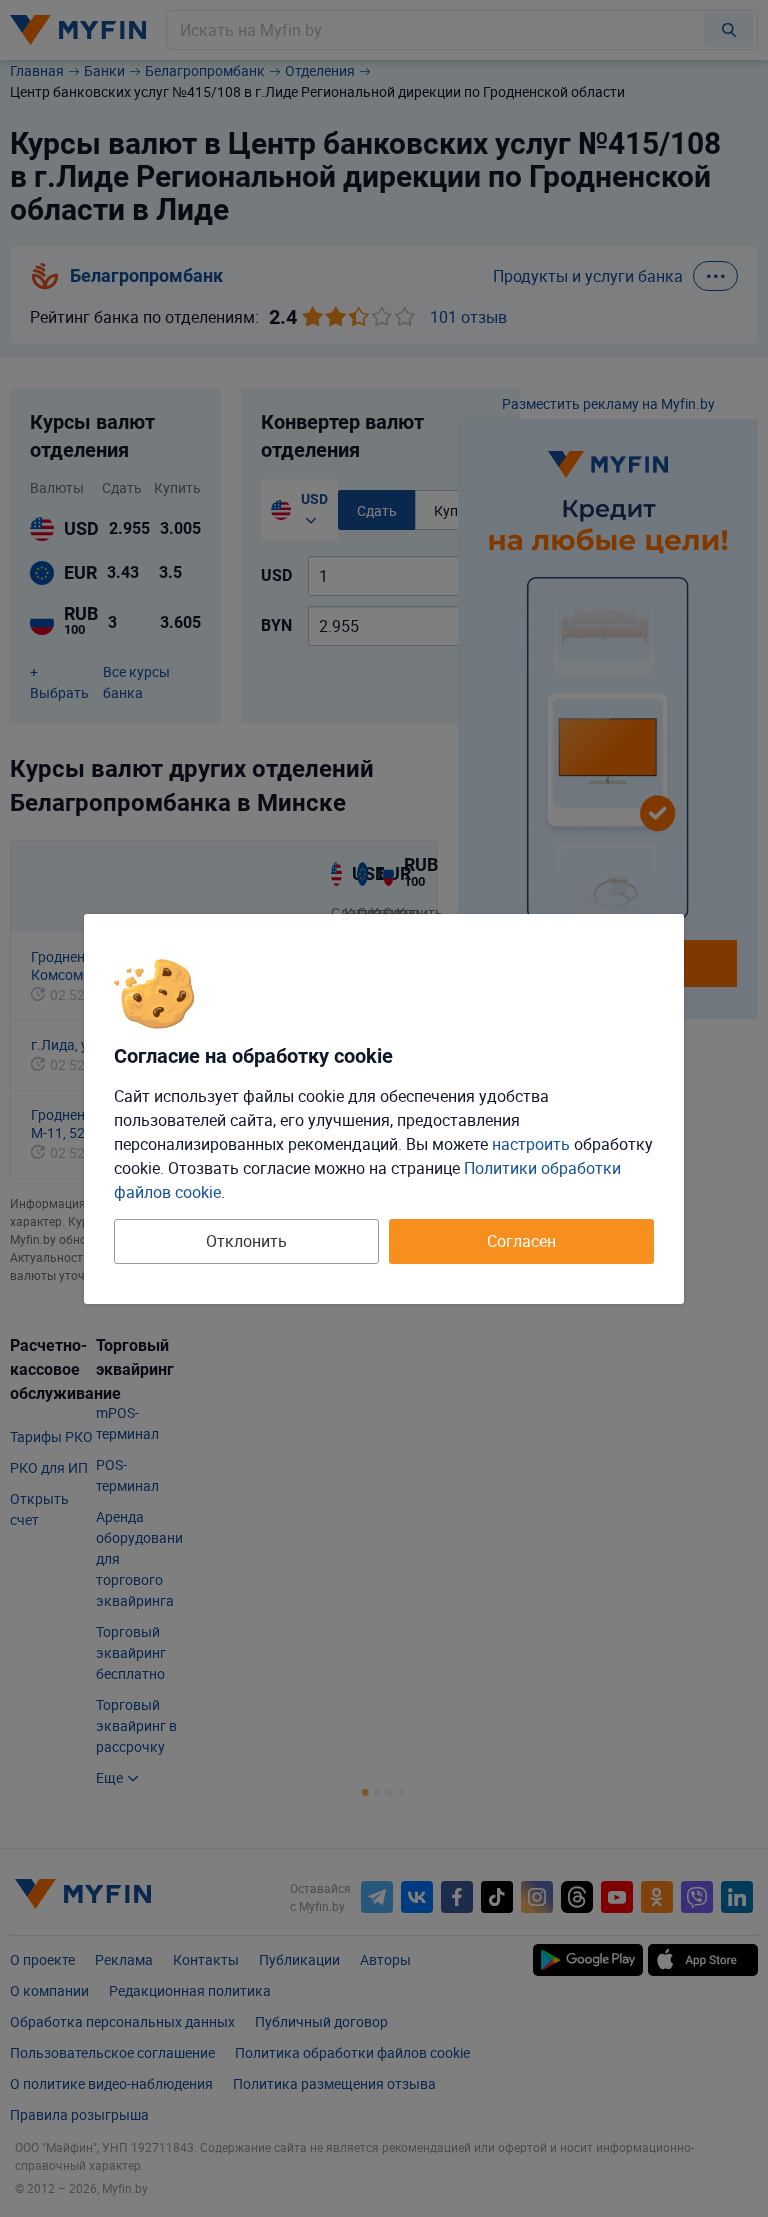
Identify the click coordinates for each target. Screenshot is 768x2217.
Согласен (521, 1241)
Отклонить (246, 1241)
